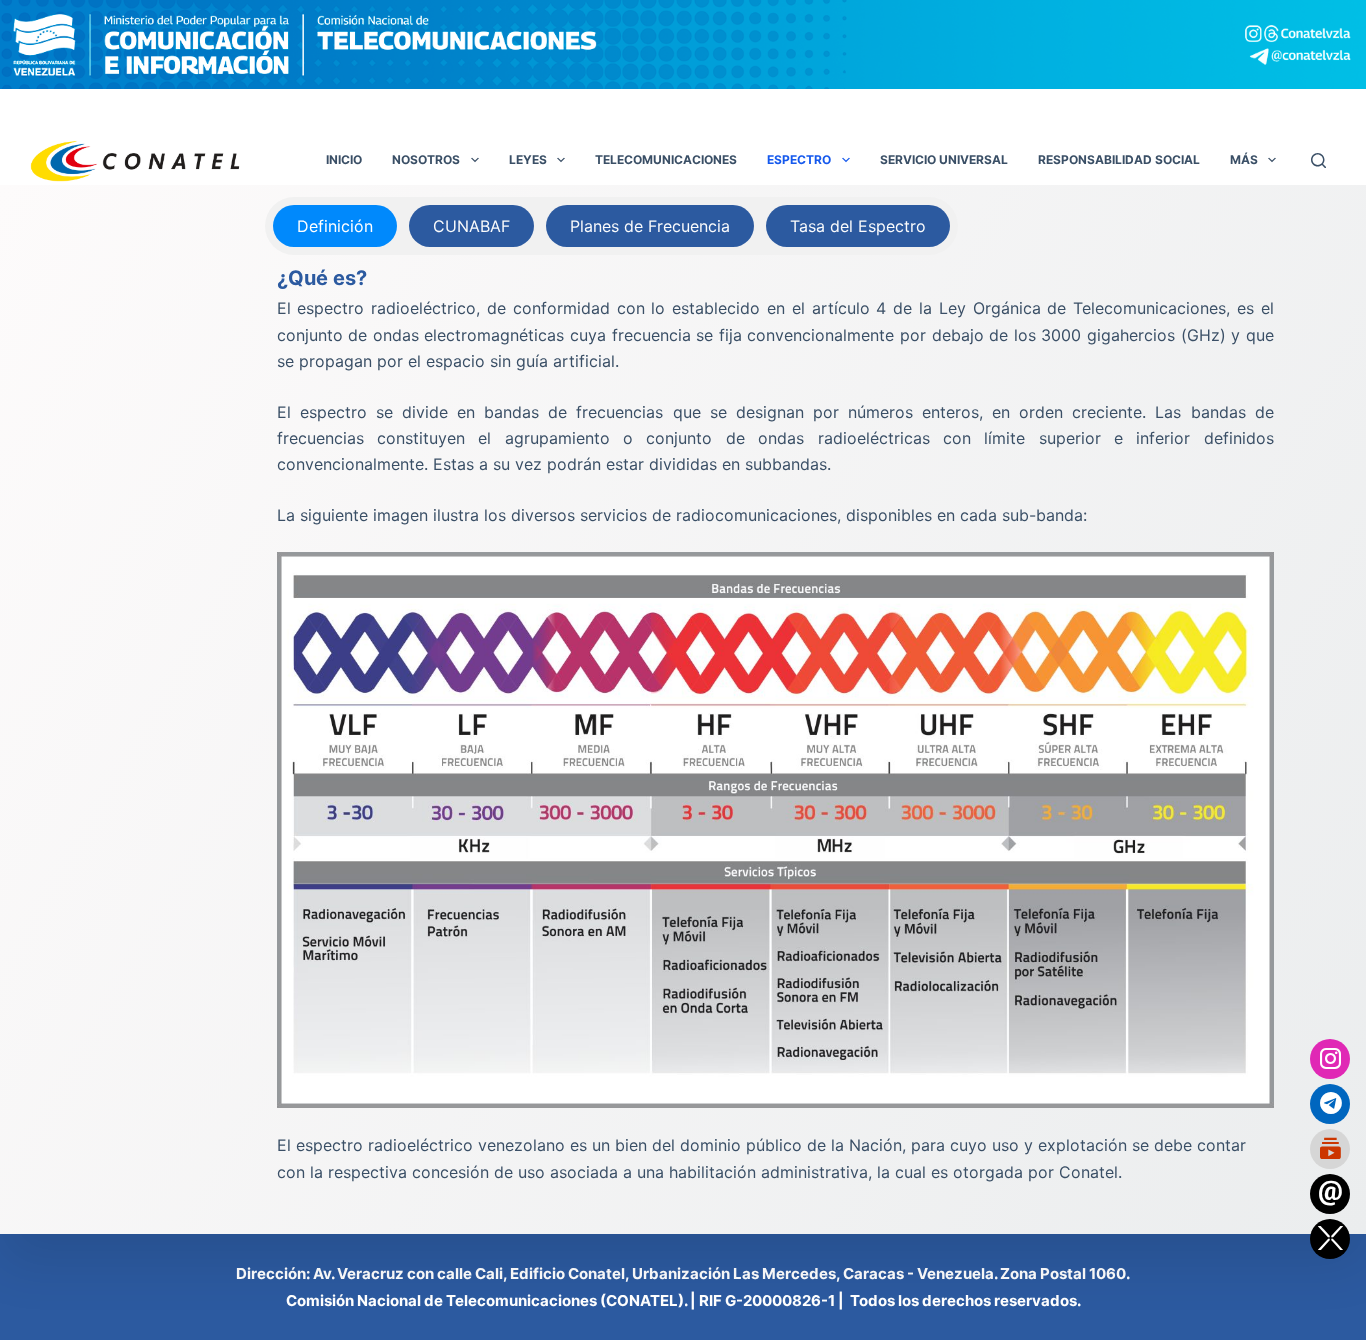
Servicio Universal (944, 159)
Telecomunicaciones (666, 159)
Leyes (528, 159)
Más (1244, 159)
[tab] (335, 226)
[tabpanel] (775, 724)
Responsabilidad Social (1119, 159)
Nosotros (426, 159)
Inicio (344, 159)
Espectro (799, 159)
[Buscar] (1318, 160)
